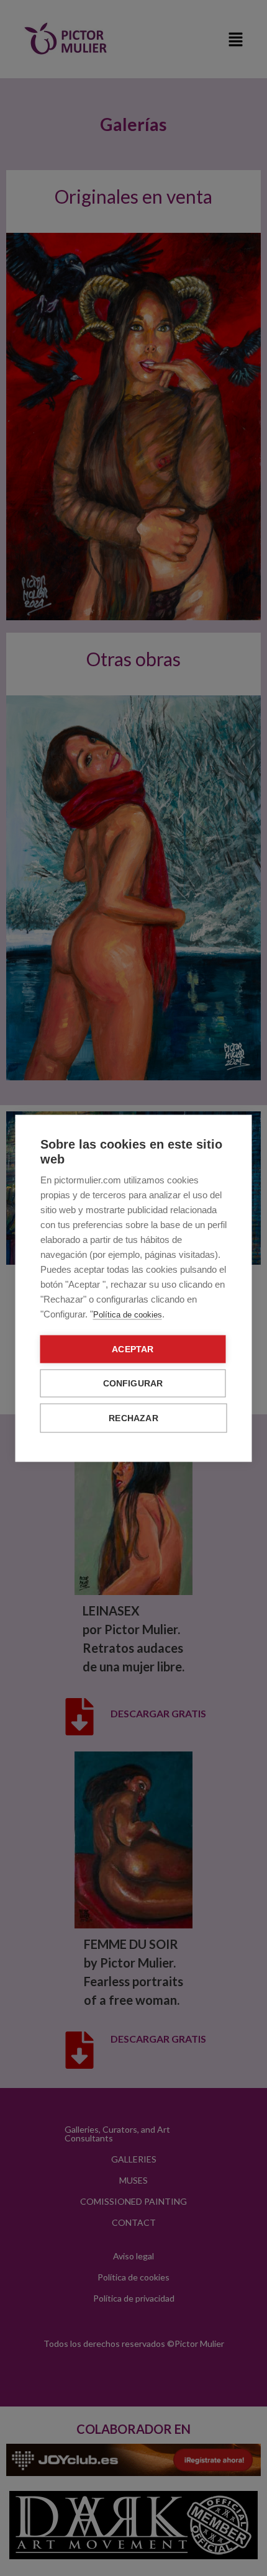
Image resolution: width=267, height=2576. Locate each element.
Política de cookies (128, 1314)
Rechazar (133, 1418)
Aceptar (133, 1349)
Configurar (133, 1383)
